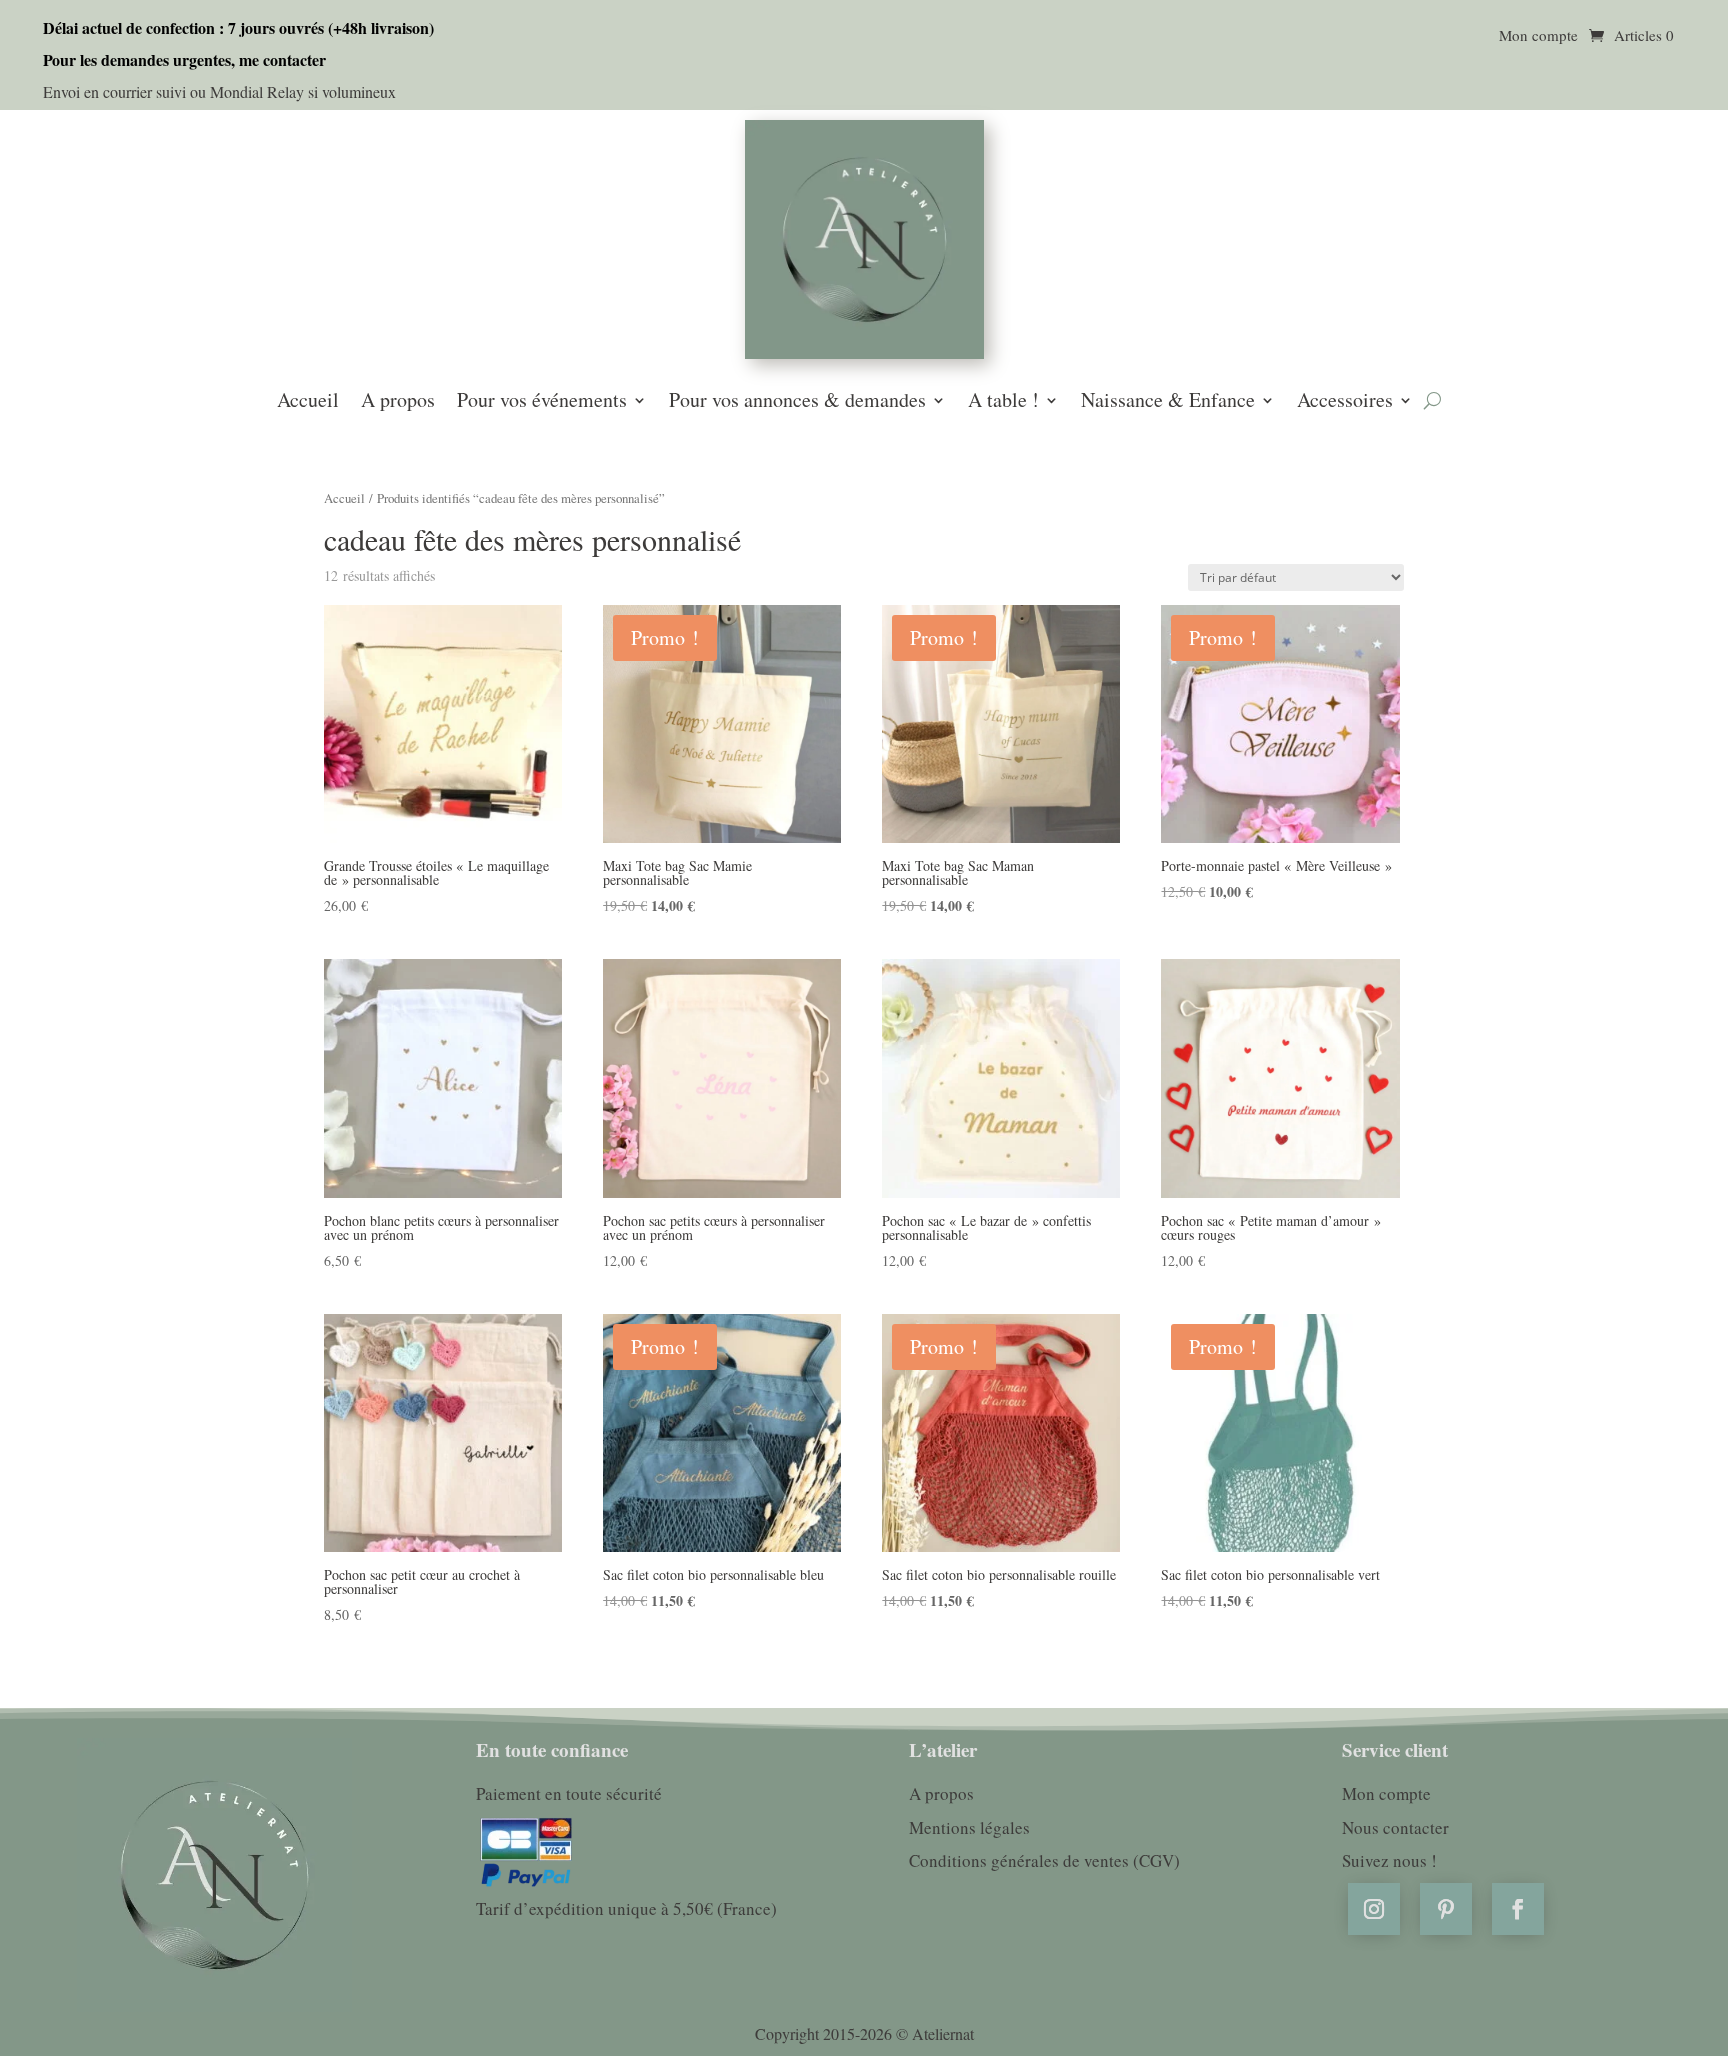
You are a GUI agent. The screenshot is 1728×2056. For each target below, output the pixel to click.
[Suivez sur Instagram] (1374, 1909)
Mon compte (1538, 36)
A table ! (1003, 402)
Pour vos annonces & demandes (797, 402)
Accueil (308, 402)
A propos (398, 402)
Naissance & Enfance (1168, 402)
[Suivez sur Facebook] (1518, 1909)
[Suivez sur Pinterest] (1446, 1909)
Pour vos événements (542, 402)
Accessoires (1345, 402)
